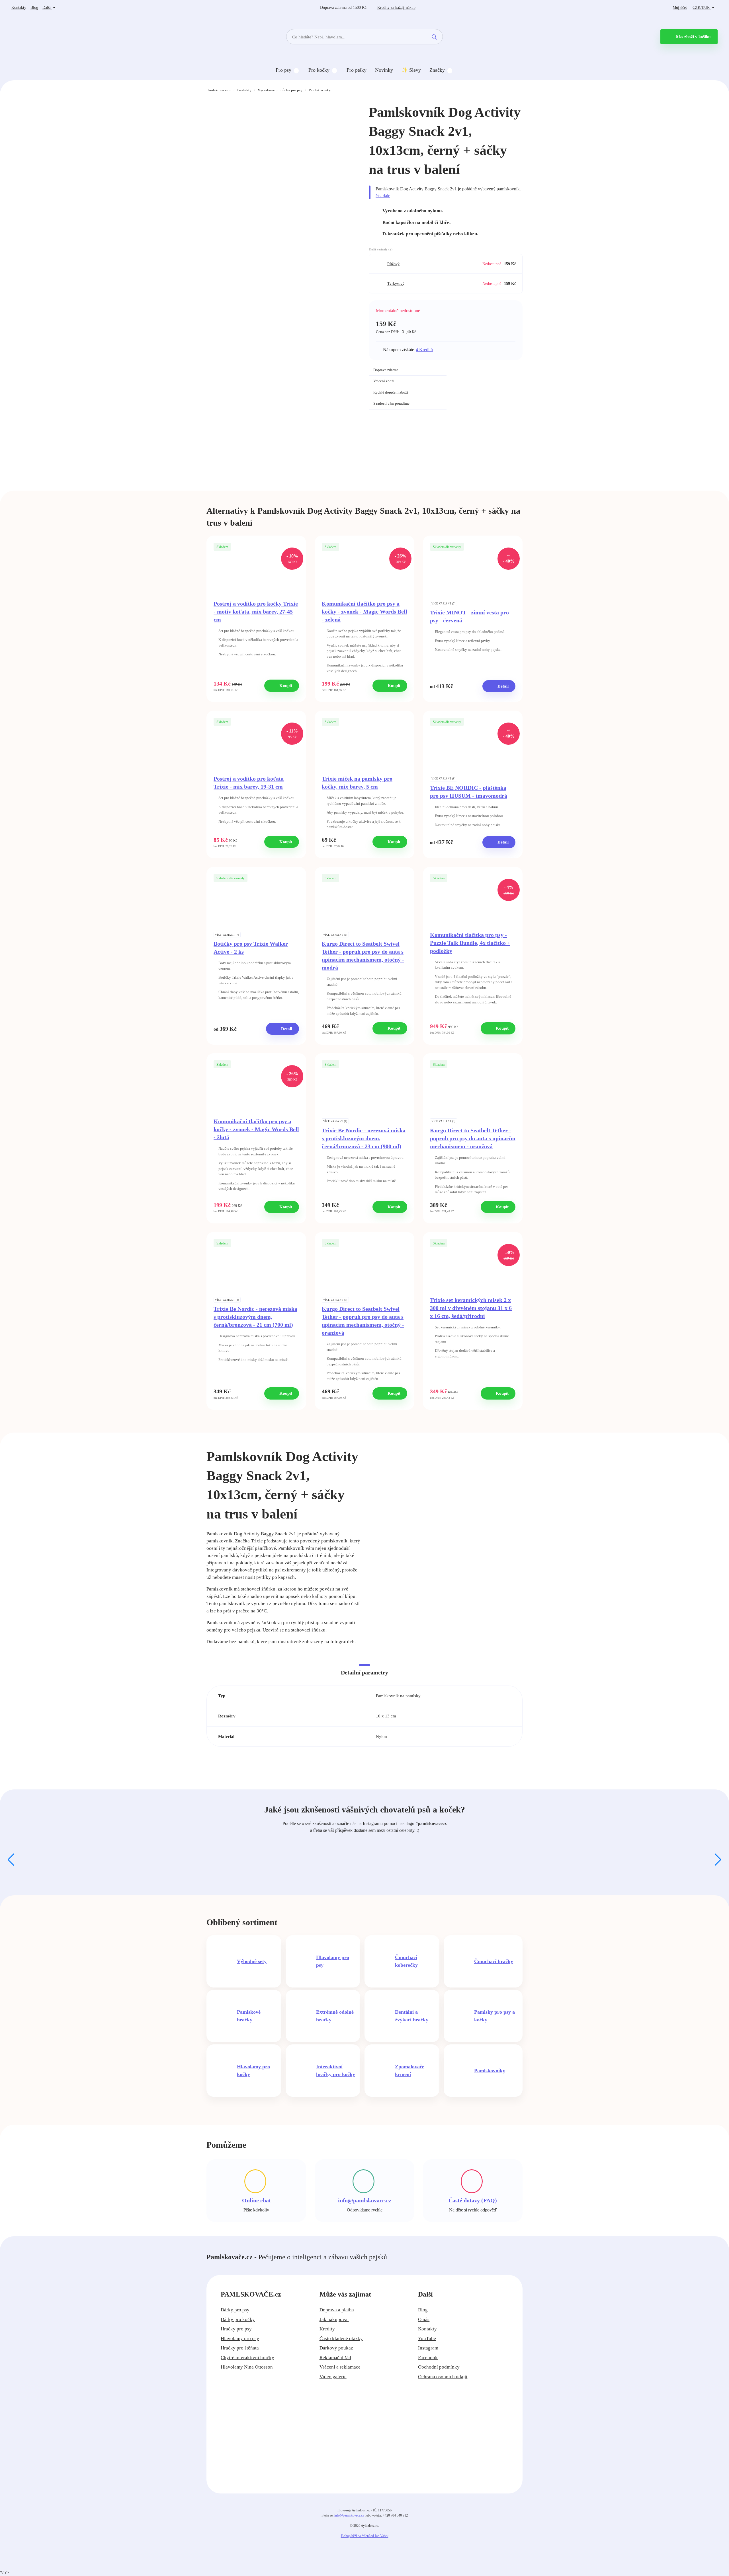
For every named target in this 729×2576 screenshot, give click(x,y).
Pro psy (283, 70)
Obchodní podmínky (439, 2367)
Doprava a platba (337, 2310)
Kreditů (424, 350)
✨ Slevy (411, 70)
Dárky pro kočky (238, 2319)
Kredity (396, 8)
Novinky (384, 70)
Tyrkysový (396, 284)
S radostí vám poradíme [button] (391, 403)
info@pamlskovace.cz (365, 2200)
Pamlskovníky (320, 90)
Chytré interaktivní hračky (247, 2358)
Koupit (285, 686)
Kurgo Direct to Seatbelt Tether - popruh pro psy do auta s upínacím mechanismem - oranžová (473, 1138)
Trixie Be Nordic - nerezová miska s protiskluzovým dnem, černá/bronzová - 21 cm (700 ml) (255, 1317)
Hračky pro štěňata (240, 2348)
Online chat (256, 2200)
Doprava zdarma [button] (386, 370)
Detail (502, 686)
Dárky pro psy (235, 2310)
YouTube (427, 2339)
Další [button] (47, 8)
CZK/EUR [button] (702, 8)
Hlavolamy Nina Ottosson (247, 2367)
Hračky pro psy (236, 2329)
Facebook (428, 2358)
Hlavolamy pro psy (240, 2339)
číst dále (383, 196)
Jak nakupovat (334, 2319)
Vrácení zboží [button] (384, 381)
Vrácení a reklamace (340, 2367)
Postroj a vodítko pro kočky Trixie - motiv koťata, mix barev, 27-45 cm (256, 612)
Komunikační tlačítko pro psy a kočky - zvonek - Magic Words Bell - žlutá (256, 1129)
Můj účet (680, 8)
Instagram (428, 2348)
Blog (34, 8)
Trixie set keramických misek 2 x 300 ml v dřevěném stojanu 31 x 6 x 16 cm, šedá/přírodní (471, 1308)
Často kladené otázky (341, 2339)
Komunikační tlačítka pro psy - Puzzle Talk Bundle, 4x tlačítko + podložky (470, 943)
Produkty (244, 90)
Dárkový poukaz (336, 2348)
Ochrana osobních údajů (443, 2377)
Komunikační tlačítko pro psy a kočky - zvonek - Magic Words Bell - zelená (364, 612)
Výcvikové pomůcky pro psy (280, 90)
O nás (424, 2319)
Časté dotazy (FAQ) (473, 2200)
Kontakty (19, 8)
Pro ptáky (357, 70)
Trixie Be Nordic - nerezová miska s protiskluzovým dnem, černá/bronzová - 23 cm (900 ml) (364, 1138)
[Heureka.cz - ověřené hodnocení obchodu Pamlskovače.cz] (488, 377)
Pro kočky (319, 70)
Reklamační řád (335, 2358)
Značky (437, 70)
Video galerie (333, 2377)
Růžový (393, 264)
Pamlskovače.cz (219, 90)
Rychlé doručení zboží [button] (391, 392)
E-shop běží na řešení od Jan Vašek (365, 2536)
